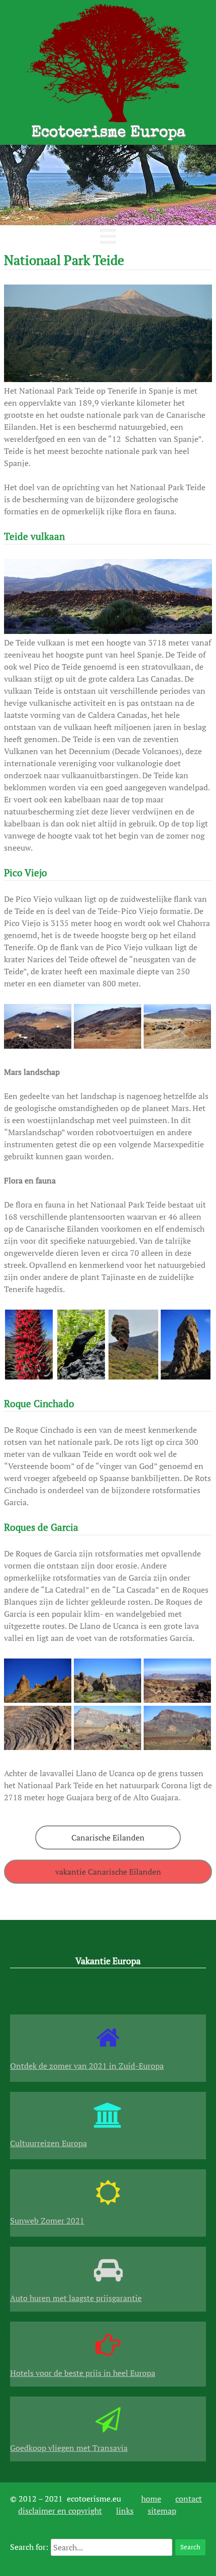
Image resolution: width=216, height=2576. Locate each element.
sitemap (162, 2511)
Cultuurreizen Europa (48, 2143)
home (151, 2499)
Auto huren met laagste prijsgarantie (76, 2298)
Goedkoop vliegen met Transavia (69, 2448)
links (125, 2511)
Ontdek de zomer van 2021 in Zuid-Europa (87, 2066)
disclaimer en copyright (60, 2511)
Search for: (29, 2547)
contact (189, 2499)
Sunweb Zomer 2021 (47, 2221)
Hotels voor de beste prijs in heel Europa (83, 2373)
